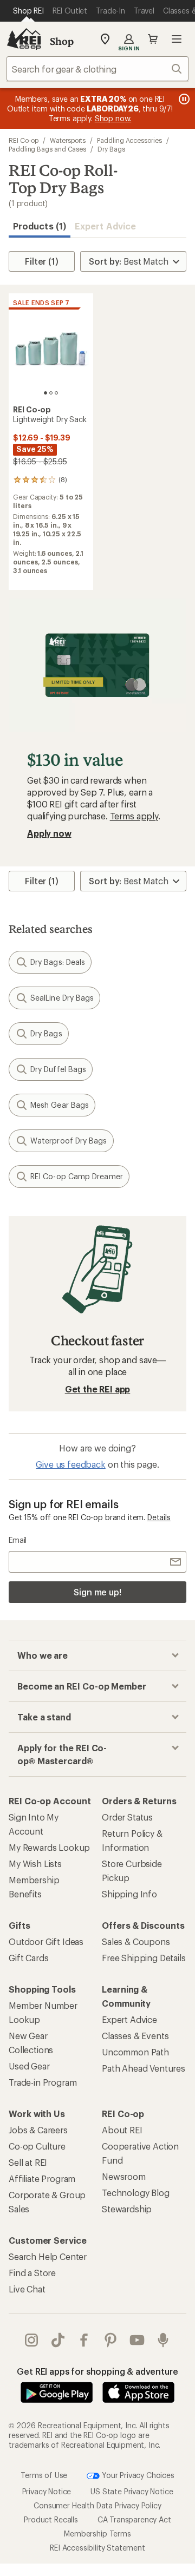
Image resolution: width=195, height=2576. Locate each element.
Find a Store (32, 2273)
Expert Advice (105, 226)
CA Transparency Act (134, 2519)
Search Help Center (48, 2256)
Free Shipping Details (144, 1958)
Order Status (127, 1817)
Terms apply (134, 816)
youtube (137, 2340)
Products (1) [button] (40, 226)
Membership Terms (97, 2533)
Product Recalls (51, 2519)
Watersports (68, 140)
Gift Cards (28, 1958)
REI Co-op (24, 140)
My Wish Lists (35, 1864)
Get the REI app (98, 1389)
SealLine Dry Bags (62, 998)
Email (18, 1540)
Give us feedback (70, 1464)
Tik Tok (58, 2340)
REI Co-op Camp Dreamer (77, 1176)
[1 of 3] (45, 393)
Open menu (177, 39)
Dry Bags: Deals (58, 962)
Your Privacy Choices (137, 2475)
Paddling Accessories (129, 140)
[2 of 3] (51, 393)
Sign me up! (97, 1592)
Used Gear (29, 2066)
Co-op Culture (37, 2146)
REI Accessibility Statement (97, 2547)
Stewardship (127, 2209)
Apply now (49, 833)
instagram (32, 2340)
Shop (62, 41)
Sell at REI (28, 2162)
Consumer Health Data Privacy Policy (97, 2505)
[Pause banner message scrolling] (183, 99)
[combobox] (97, 69)
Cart (153, 39)
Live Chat (27, 2289)
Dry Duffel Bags (58, 1069)
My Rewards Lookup (49, 1847)
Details (159, 1517)
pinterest (111, 2340)
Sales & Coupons (136, 1941)
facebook (84, 2340)
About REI (122, 2130)
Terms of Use (44, 2475)
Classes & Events (135, 2036)
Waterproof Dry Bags (69, 1141)
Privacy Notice (47, 2491)
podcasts (163, 2340)
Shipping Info (129, 1894)
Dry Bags (111, 149)
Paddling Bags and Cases (47, 149)
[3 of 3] (56, 393)
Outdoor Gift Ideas (46, 1941)
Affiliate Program (42, 2179)
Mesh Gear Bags (60, 1105)
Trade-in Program (43, 2082)
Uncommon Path (135, 2052)
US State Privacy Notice (132, 2491)
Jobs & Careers (38, 2130)
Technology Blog (136, 2193)
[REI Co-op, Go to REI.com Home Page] (24, 39)
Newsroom (124, 2176)
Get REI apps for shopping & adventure (97, 2371)
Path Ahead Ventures (144, 2068)
